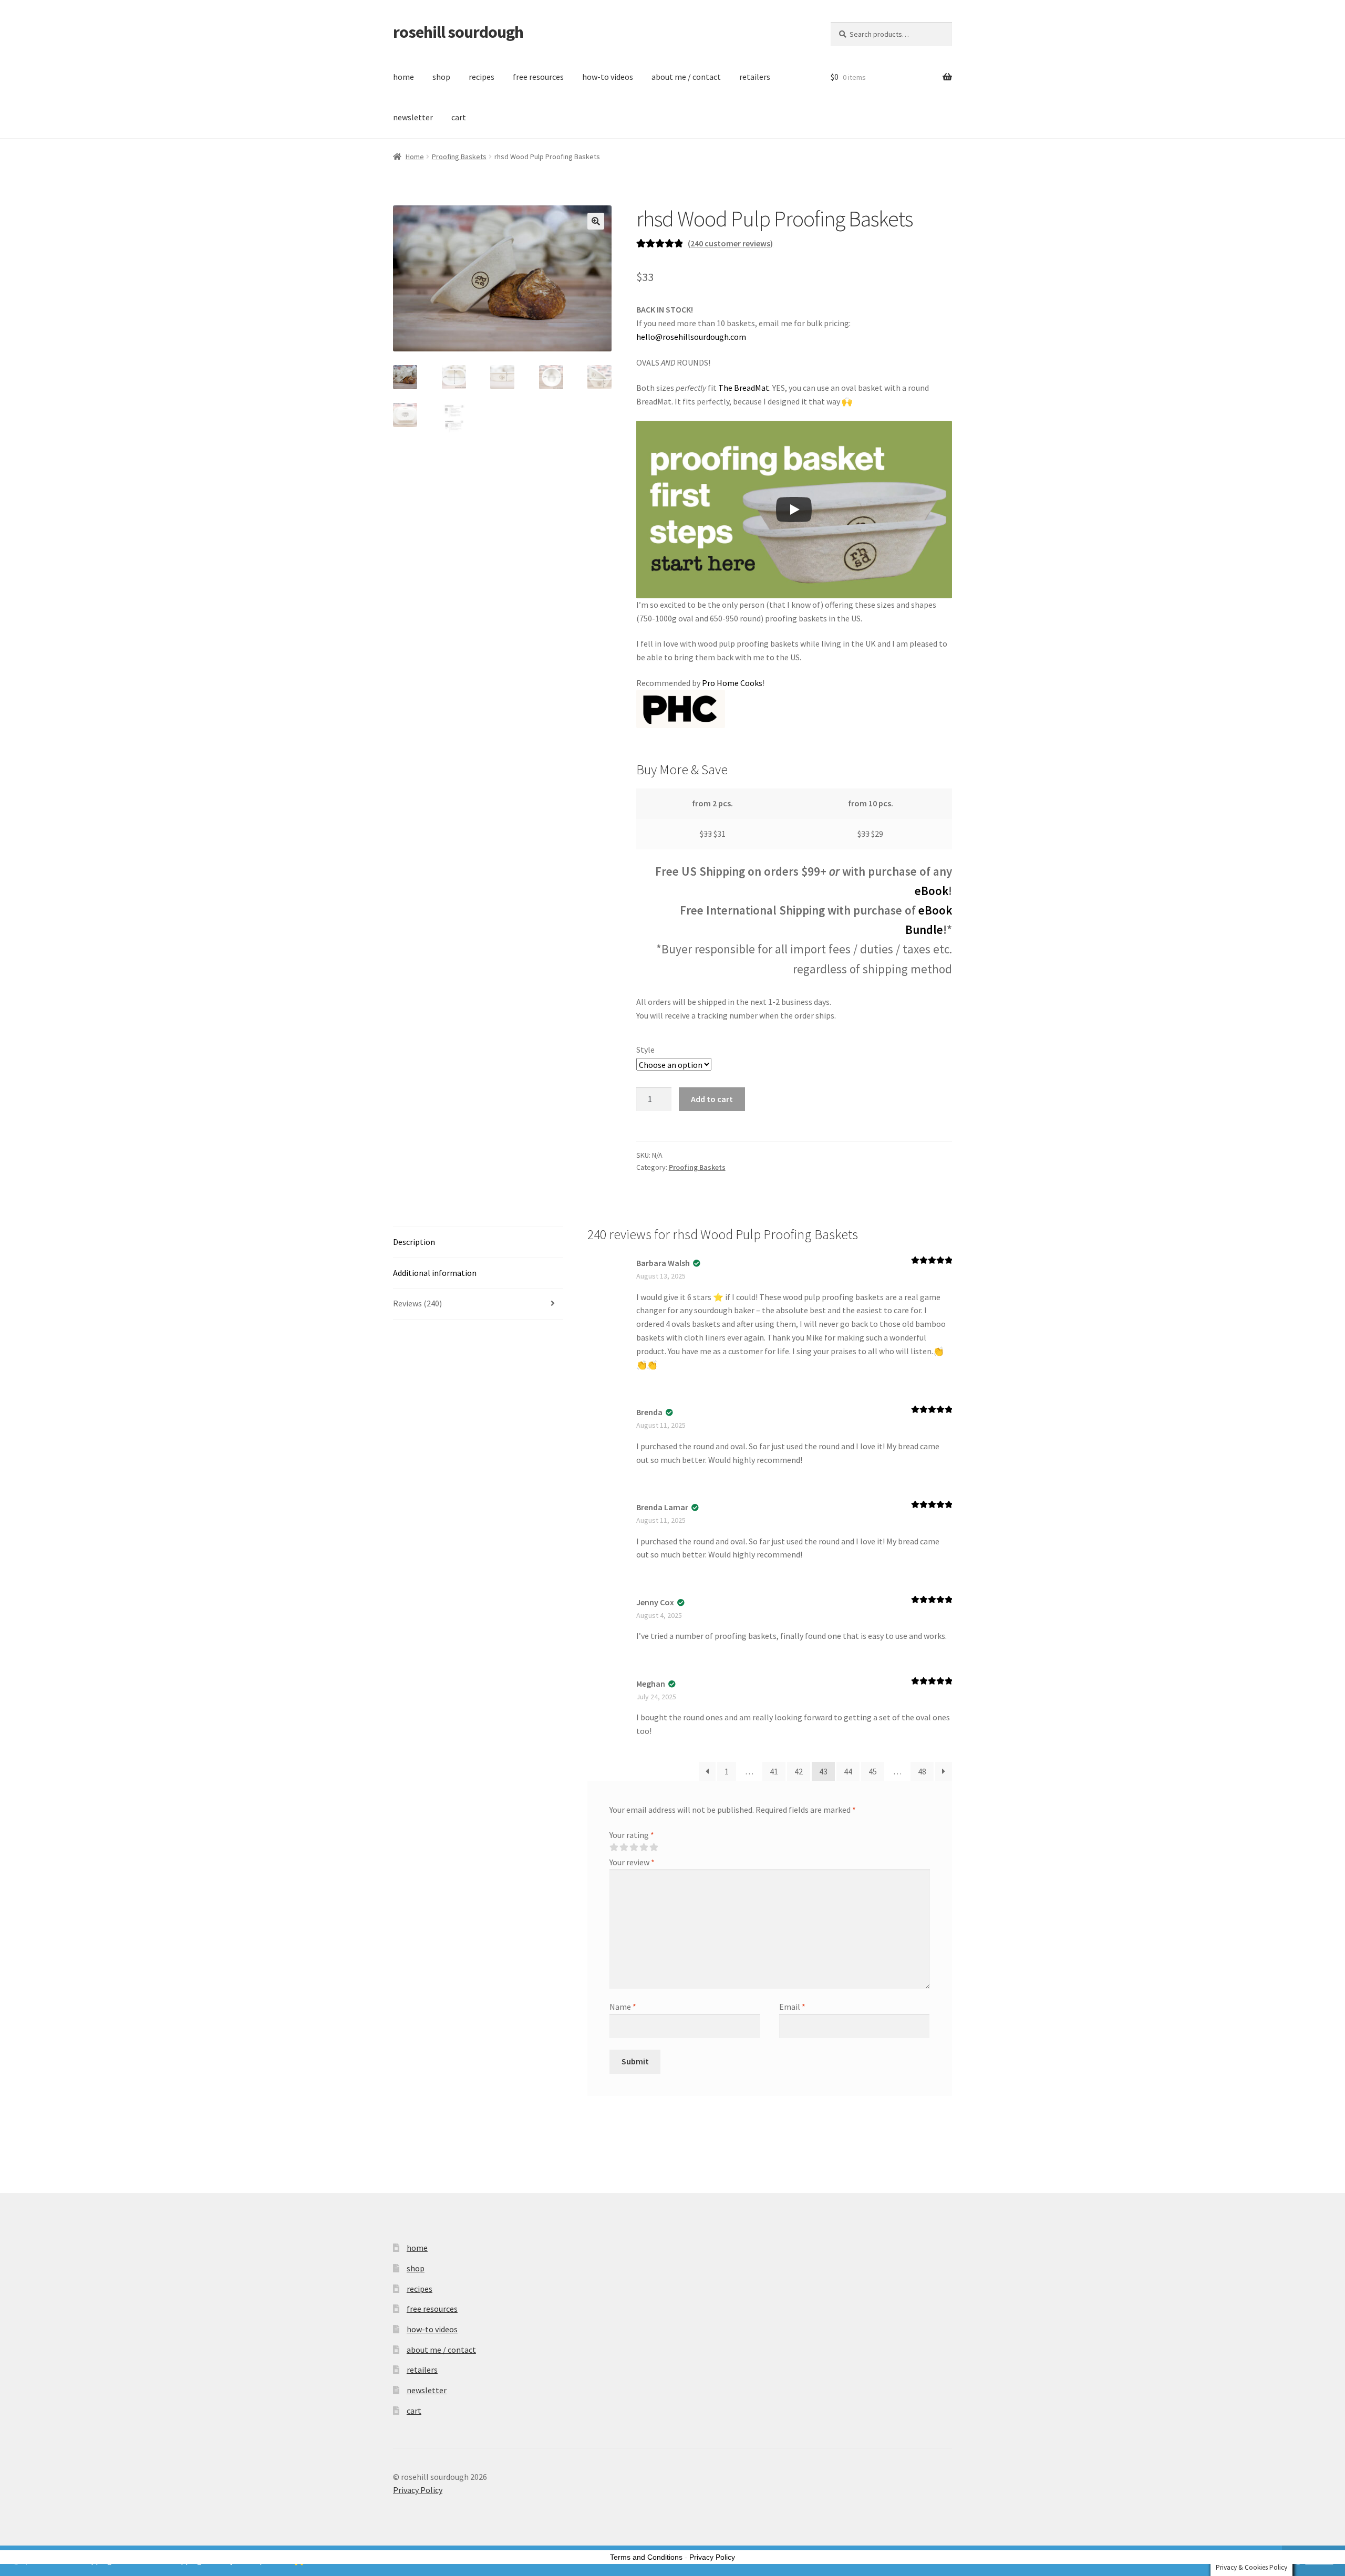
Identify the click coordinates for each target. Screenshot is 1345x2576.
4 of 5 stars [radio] (644, 1847)
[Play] (794, 510)
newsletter (413, 117)
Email (792, 2007)
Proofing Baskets (459, 157)
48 (922, 1771)
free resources (538, 77)
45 (873, 1771)
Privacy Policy (418, 2490)
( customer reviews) (730, 243)
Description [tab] (414, 1242)
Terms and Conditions (646, 2557)
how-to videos (608, 77)
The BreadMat (744, 388)
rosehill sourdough (458, 32)
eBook (932, 891)
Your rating (632, 1835)
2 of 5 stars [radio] (624, 1847)
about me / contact (686, 77)
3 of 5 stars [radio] (634, 1847)
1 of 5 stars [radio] (614, 1847)
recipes (482, 77)
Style (645, 1050)
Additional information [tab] (435, 1273)
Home (415, 157)
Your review (632, 1862)
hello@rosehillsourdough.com (691, 337)
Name (623, 2007)
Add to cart (712, 1099)
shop (441, 77)
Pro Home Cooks (732, 683)
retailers (755, 77)
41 (774, 1771)
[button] (596, 221)
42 (799, 1771)
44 (848, 1771)
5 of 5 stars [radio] (654, 1847)
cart (459, 117)
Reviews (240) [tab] (417, 1303)
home (403, 77)
